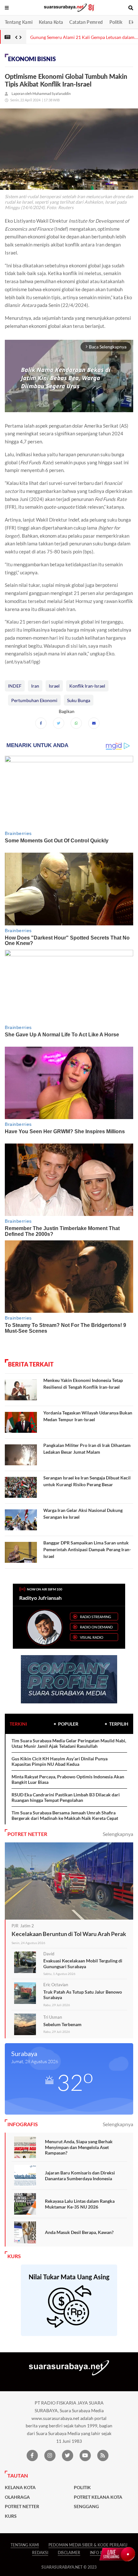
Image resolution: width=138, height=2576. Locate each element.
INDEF (15, 686)
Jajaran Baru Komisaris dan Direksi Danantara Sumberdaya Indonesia (80, 2176)
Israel (54, 686)
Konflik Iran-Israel (87, 686)
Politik (116, 22)
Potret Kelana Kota (98, 2497)
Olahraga (17, 2497)
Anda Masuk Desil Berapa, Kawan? (79, 2232)
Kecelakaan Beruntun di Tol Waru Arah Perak (69, 1934)
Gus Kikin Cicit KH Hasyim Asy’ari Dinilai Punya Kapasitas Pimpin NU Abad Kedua (60, 1761)
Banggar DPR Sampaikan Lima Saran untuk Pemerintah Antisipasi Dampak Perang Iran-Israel (87, 1549)
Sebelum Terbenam (62, 2024)
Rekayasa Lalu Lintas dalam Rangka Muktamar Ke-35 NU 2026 (80, 2204)
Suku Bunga (79, 700)
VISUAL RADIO (92, 1637)
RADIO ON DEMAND (96, 1627)
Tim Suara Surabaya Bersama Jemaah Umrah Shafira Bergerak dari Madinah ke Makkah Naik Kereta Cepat (65, 1816)
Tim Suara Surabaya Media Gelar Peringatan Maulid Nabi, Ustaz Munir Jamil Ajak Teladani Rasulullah (69, 1743)
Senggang (86, 2507)
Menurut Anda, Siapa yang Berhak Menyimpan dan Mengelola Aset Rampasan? (79, 2147)
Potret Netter (22, 2507)
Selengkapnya (118, 1834)
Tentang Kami (19, 22)
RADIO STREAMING (95, 1617)
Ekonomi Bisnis (32, 59)
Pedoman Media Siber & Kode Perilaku (88, 2545)
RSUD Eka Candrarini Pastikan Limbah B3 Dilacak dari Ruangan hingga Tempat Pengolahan (66, 1798)
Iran (35, 686)
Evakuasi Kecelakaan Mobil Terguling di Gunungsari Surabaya (83, 1964)
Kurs (11, 2516)
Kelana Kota (51, 22)
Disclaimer (69, 2553)
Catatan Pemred (86, 22)
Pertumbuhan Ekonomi (34, 700)
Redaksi (40, 2553)
